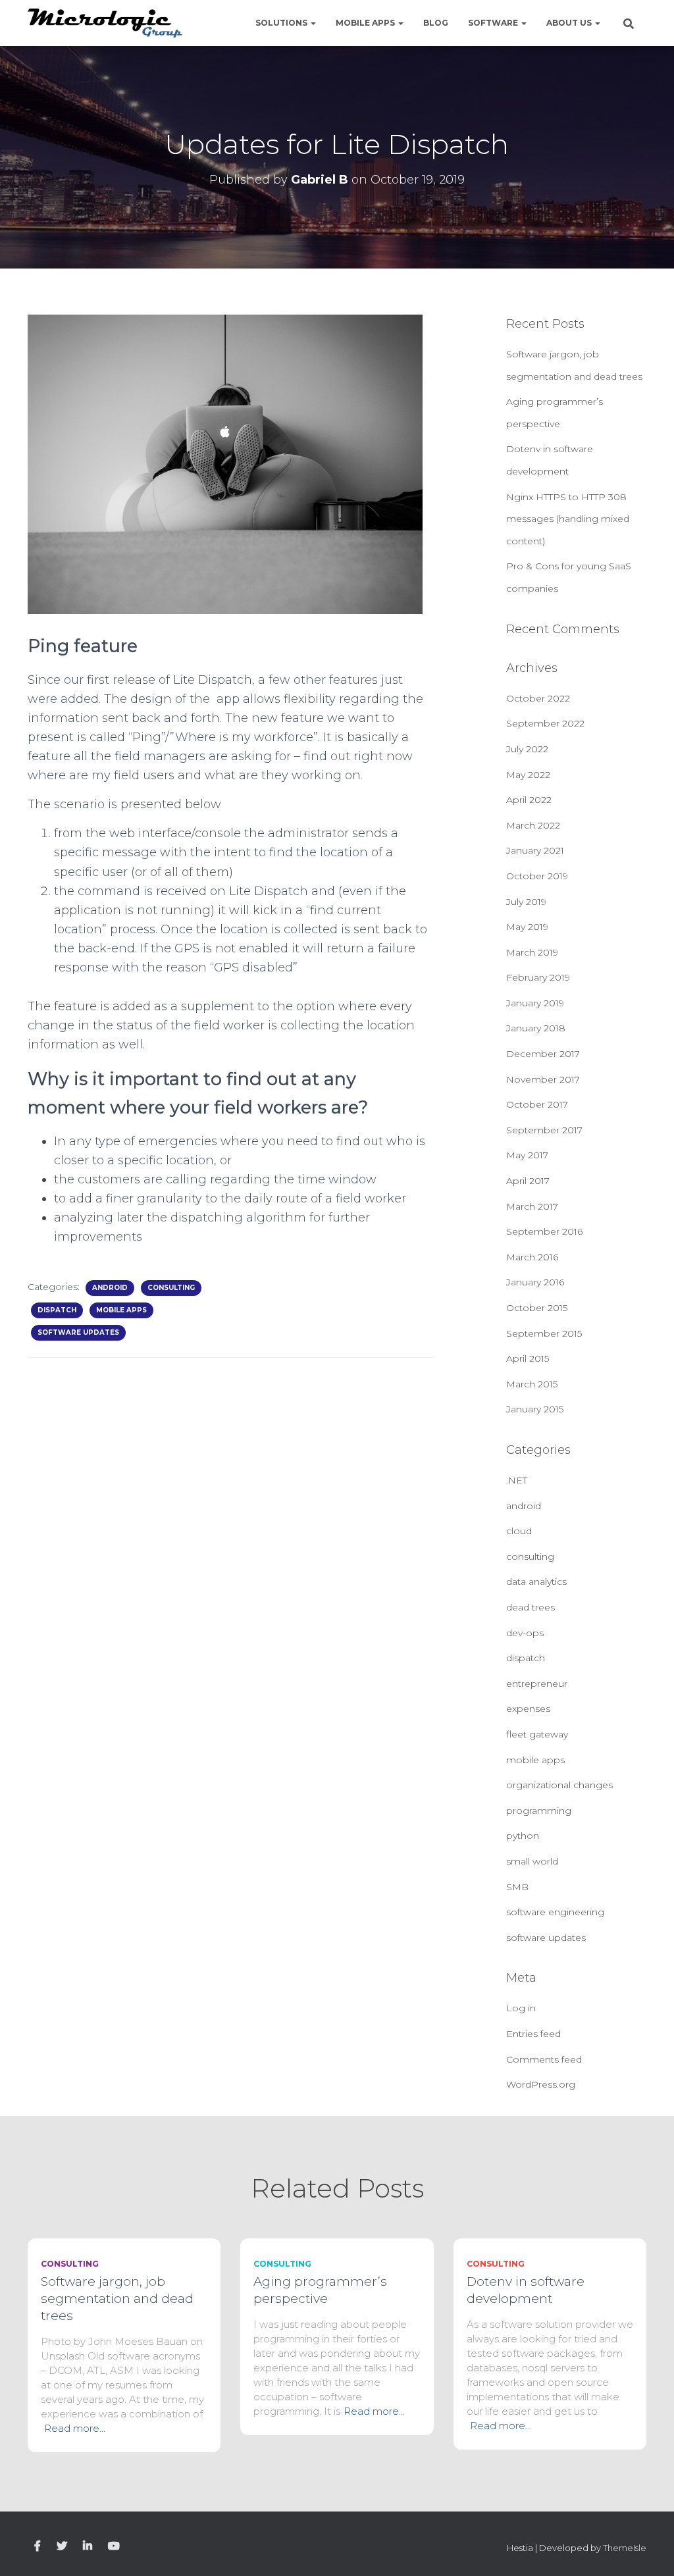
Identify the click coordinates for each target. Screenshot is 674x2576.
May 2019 (527, 927)
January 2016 (535, 1282)
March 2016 (532, 1257)
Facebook (38, 2546)
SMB (517, 1887)
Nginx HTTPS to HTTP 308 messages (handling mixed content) (568, 519)
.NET (517, 1480)
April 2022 (529, 800)
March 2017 (532, 1206)
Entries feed (533, 2034)
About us (570, 23)
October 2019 (537, 876)
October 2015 (537, 1308)
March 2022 (533, 825)
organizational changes (559, 1785)
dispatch (57, 1310)
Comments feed (544, 2059)
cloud (519, 1531)
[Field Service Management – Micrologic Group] (105, 23)
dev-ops (525, 1633)
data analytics (536, 1582)
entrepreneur (537, 1684)
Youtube (114, 2546)
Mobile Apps (366, 23)
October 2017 (537, 1104)
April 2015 (528, 1358)
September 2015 (544, 1333)
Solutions (282, 23)
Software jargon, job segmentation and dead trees (117, 2299)
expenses (528, 1709)
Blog (436, 23)
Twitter (62, 2546)
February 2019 (538, 977)
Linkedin (88, 2546)
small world (532, 1861)
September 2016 (544, 1231)
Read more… (75, 2428)
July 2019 (526, 902)
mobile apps (121, 1310)
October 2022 (538, 698)
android (110, 1288)
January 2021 (535, 850)
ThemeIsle (625, 2548)
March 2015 (532, 1384)
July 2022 (527, 749)
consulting (171, 1288)
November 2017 (543, 1079)
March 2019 (532, 952)
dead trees (531, 1607)
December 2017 (543, 1054)
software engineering (555, 1912)
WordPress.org (541, 2084)
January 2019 (535, 1003)
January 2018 (536, 1028)
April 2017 (528, 1181)
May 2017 (527, 1155)
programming (539, 1811)
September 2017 (544, 1130)
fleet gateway (537, 1734)
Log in (521, 2008)
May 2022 (528, 775)
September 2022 (545, 723)
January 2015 (535, 1409)
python (523, 1836)
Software (494, 23)
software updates (78, 1332)
